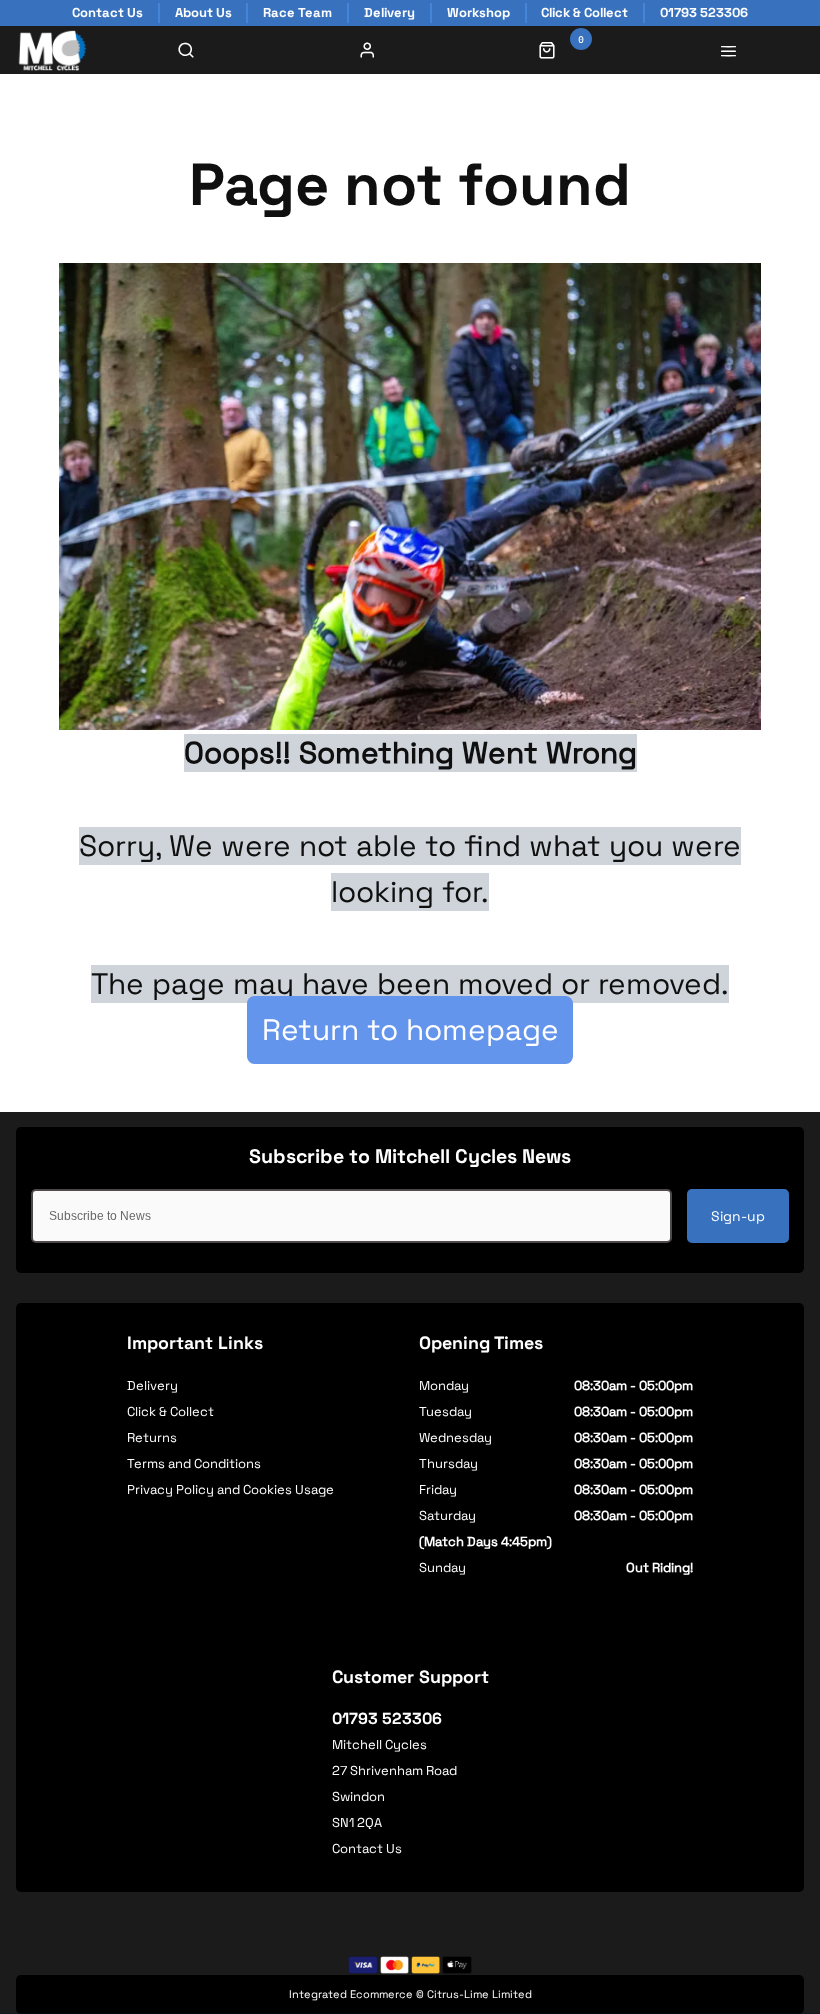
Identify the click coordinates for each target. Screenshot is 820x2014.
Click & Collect (170, 1411)
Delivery (152, 1385)
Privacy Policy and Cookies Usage (230, 1489)
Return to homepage (410, 1030)
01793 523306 (387, 1718)
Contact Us (367, 1848)
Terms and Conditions (194, 1463)
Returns (152, 1437)
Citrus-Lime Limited (479, 1994)
